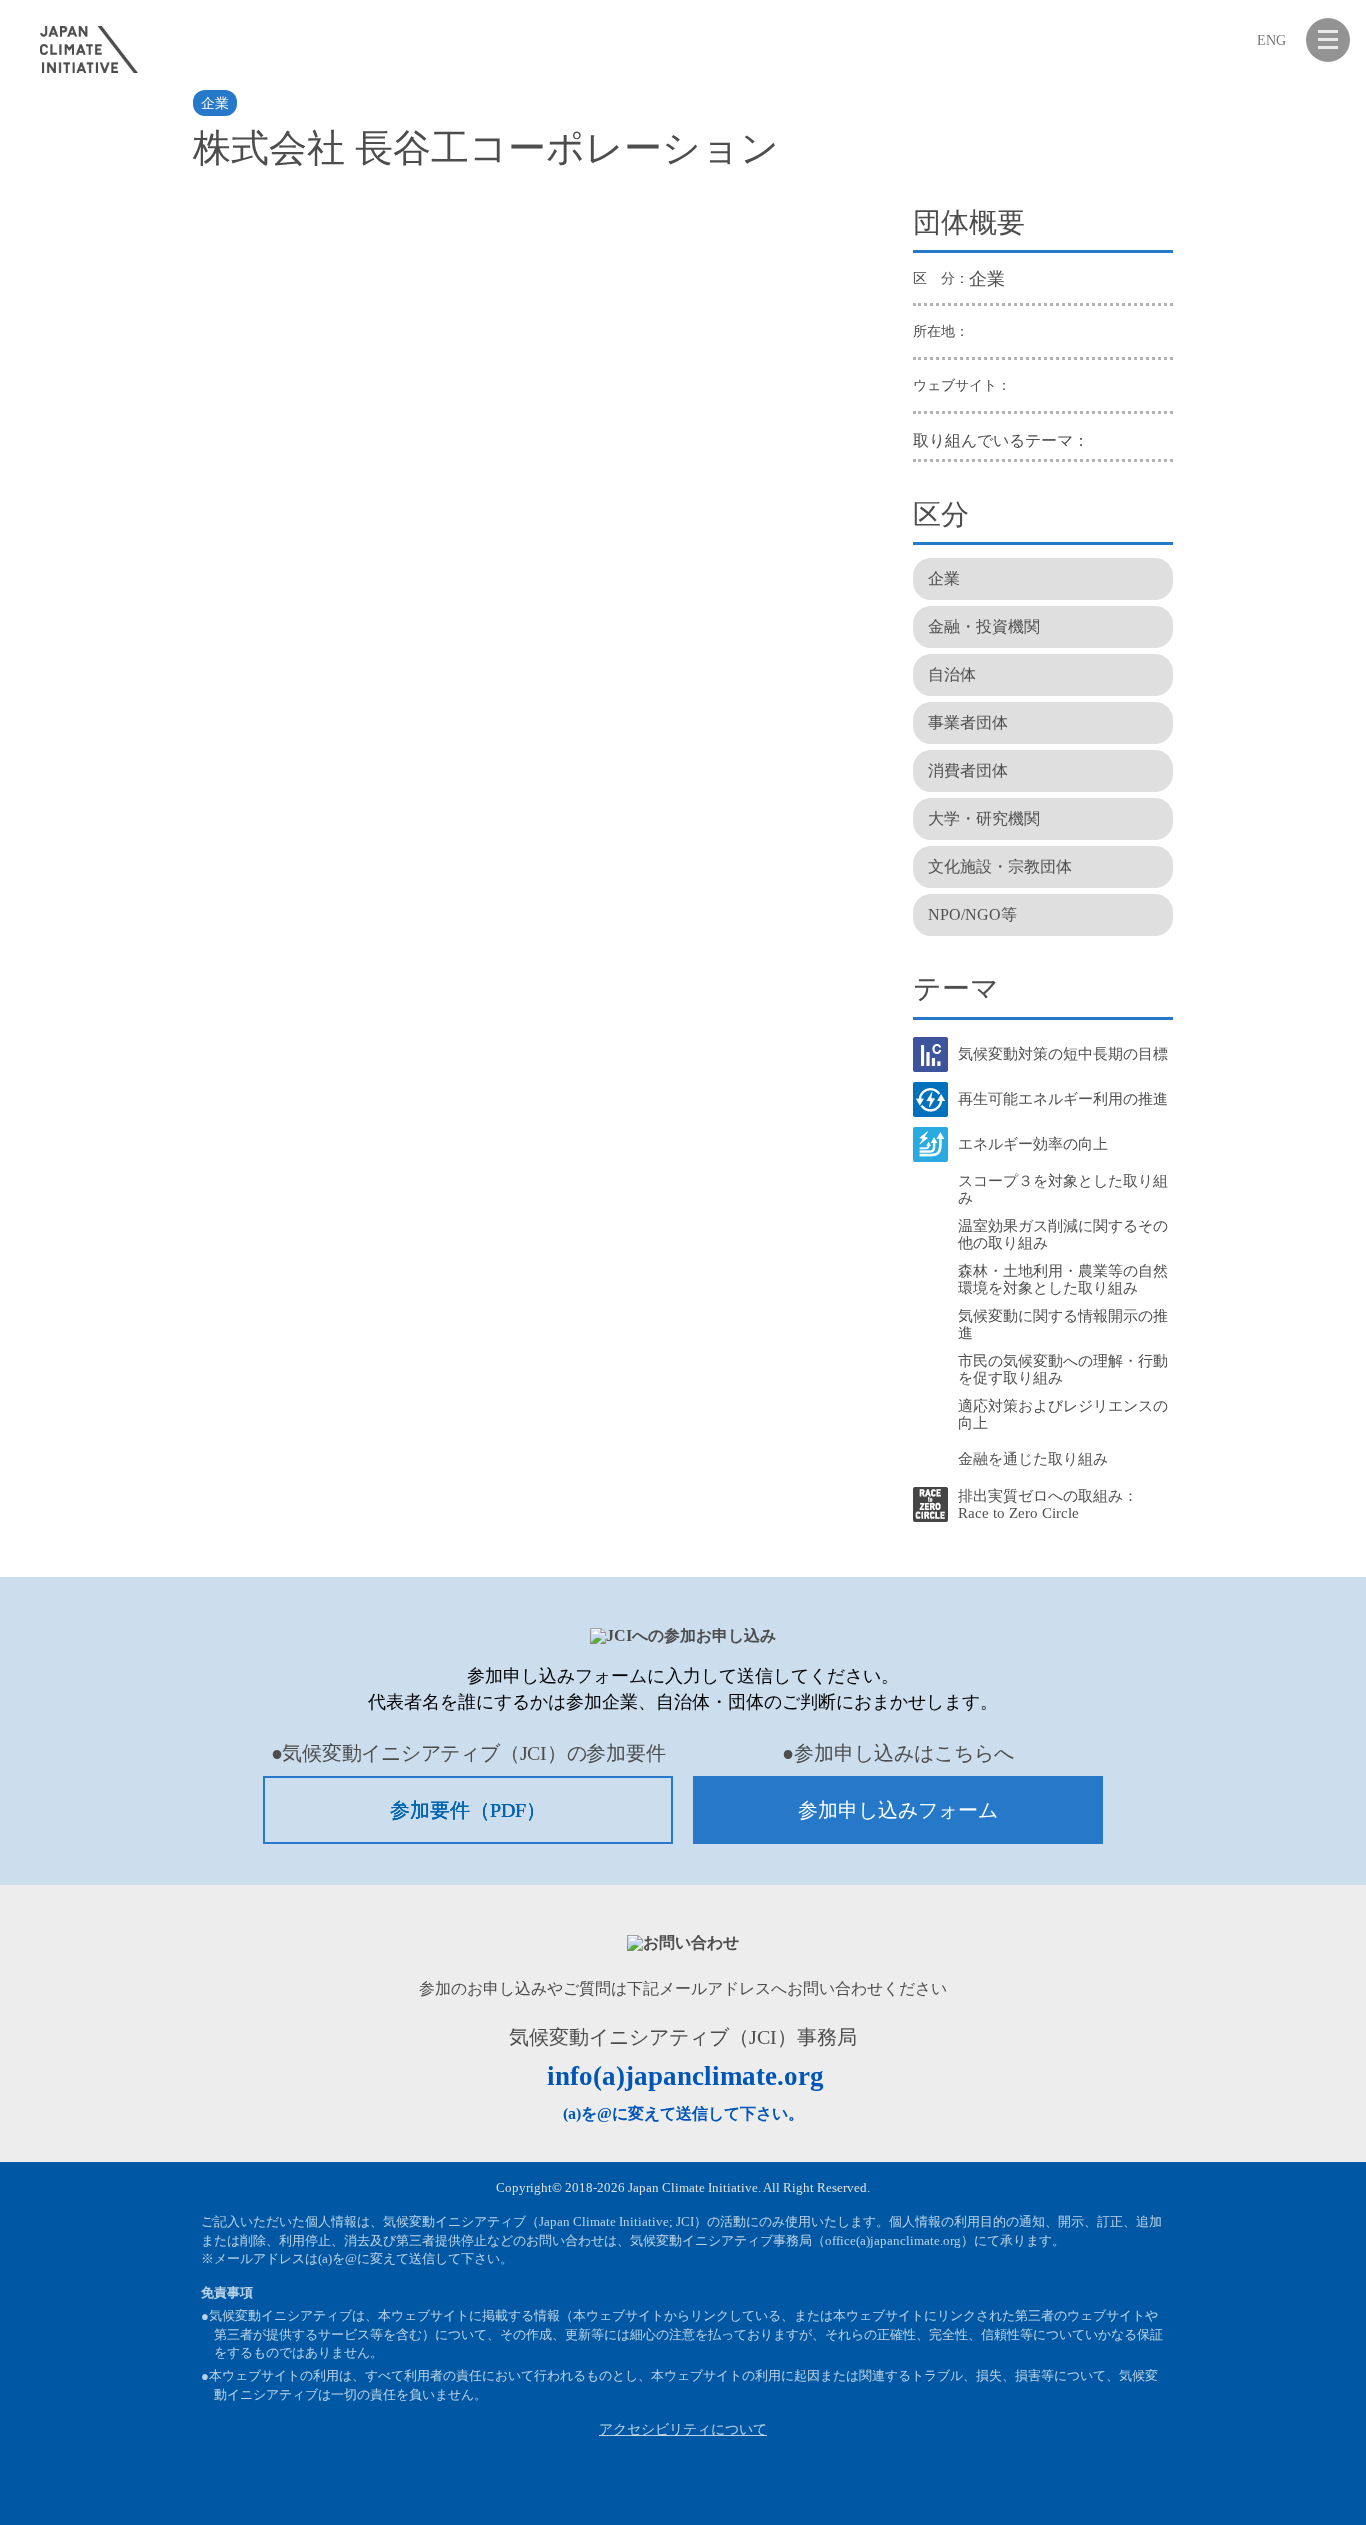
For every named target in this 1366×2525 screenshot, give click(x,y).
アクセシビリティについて (683, 2429)
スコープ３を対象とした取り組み (1063, 1189)
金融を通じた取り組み (1033, 1459)
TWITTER (1279, 2485)
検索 (1228, 40)
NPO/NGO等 (972, 914)
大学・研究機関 (984, 818)
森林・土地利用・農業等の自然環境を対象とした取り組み (1063, 1279)
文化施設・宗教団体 (1000, 866)
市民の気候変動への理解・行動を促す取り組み (1063, 1369)
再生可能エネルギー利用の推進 (1063, 1099)
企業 (215, 103)
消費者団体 (968, 770)
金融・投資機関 (984, 626)
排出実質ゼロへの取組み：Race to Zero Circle (1048, 1504)
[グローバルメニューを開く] (1328, 40)
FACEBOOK (1230, 2485)
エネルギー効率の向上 (1033, 1144)
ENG (1271, 40)
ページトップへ (1328, 2485)
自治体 (952, 674)
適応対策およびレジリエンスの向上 (1063, 1414)
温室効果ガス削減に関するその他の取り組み (1063, 1234)
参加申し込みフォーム (898, 1810)
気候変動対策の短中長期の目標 (1063, 1054)
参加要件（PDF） (468, 1810)
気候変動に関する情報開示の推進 (1063, 1324)
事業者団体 (968, 722)
